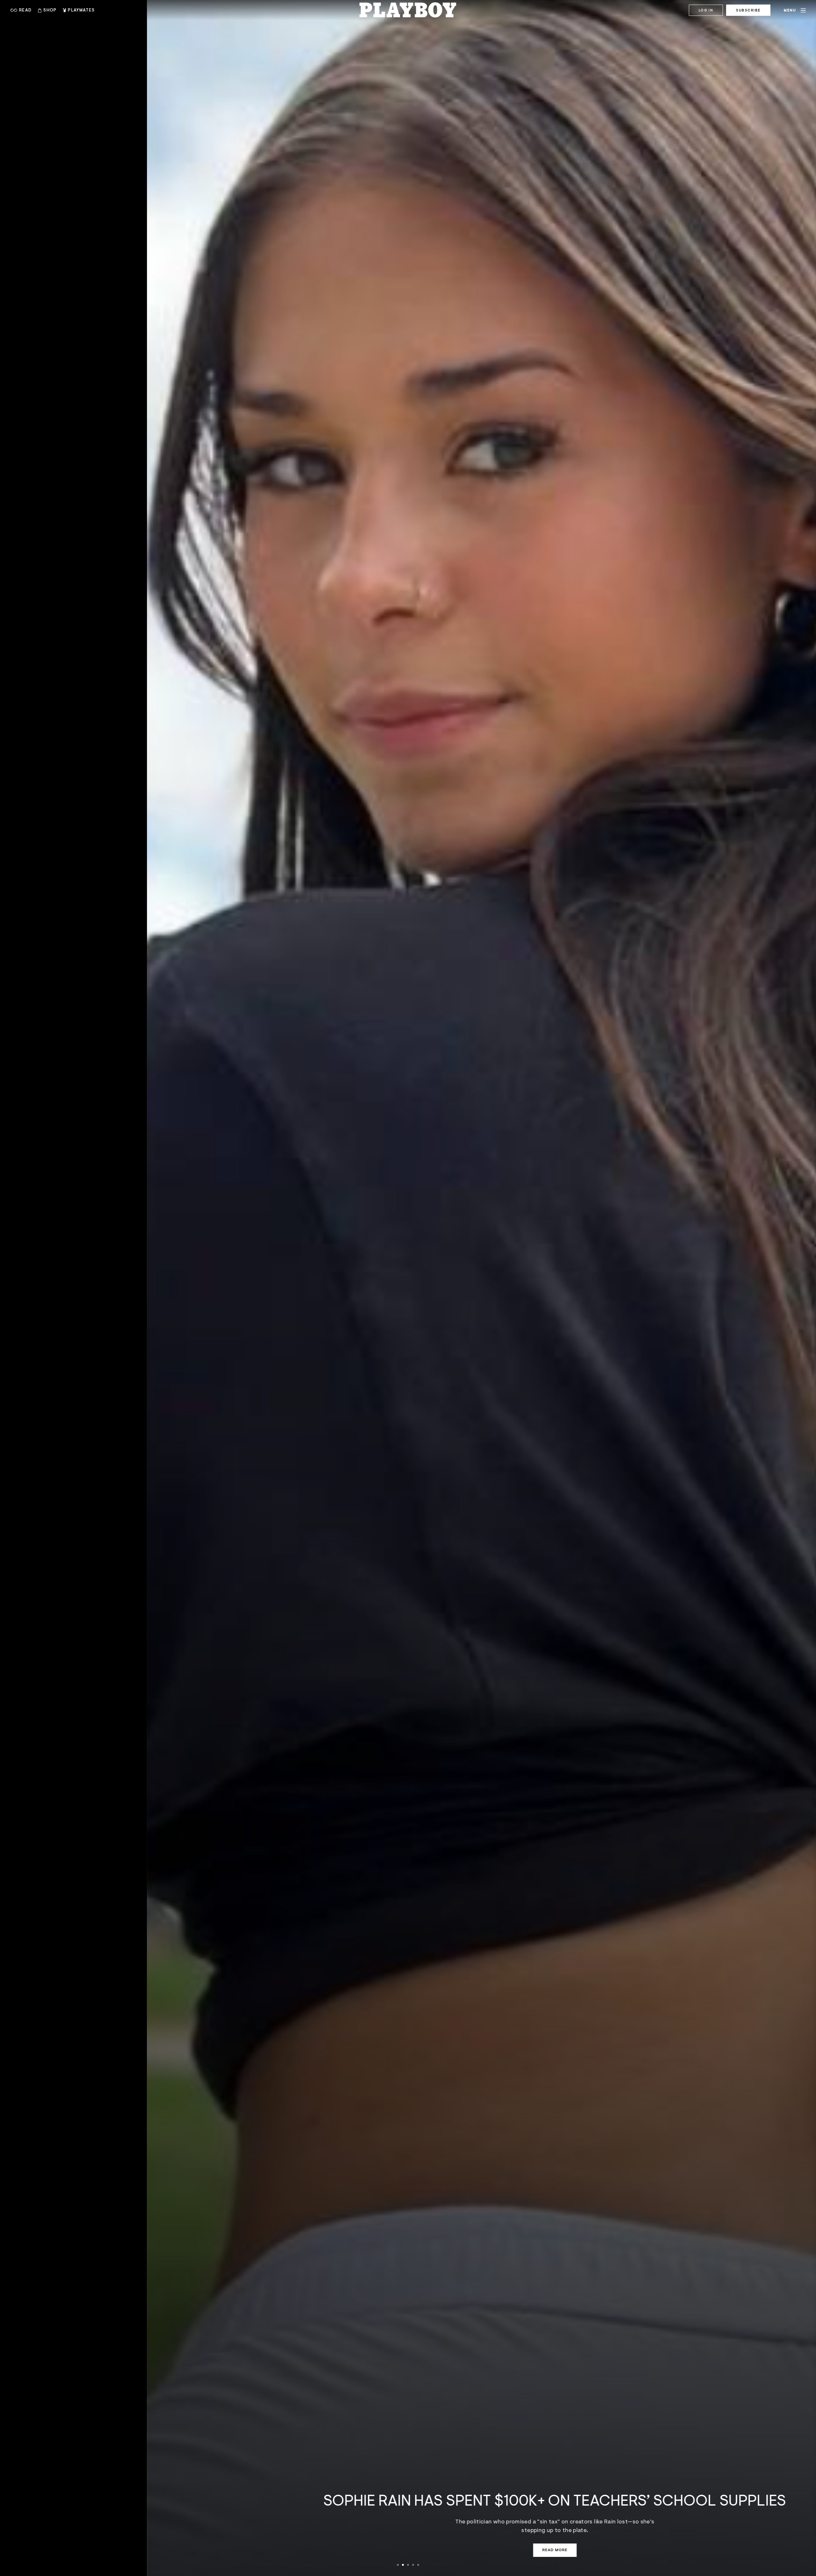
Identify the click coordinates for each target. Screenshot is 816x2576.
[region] (408, 1288)
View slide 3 (408, 2565)
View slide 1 (398, 2565)
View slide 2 (403, 2565)
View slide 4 (413, 2565)
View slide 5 (418, 2565)
